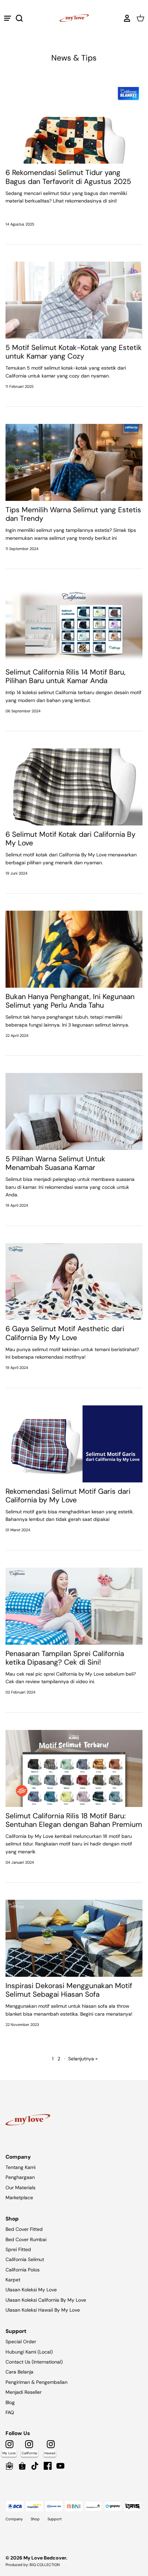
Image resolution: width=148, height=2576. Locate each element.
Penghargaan (20, 2177)
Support (55, 2519)
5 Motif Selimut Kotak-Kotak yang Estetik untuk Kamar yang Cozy (74, 352)
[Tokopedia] (9, 2466)
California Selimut (25, 2259)
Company (14, 2519)
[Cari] (23, 18)
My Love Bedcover (45, 2558)
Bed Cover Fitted (24, 2229)
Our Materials (20, 2188)
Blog (10, 2402)
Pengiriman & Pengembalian (36, 2382)
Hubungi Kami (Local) (29, 2352)
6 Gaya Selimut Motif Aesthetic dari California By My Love (65, 1333)
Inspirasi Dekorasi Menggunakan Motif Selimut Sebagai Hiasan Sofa (69, 1990)
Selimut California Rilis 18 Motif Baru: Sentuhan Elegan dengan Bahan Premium (74, 1820)
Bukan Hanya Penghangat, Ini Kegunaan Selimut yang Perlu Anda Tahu (70, 1001)
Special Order (21, 2342)
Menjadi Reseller (24, 2392)
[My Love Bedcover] (74, 18)
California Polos (23, 2270)
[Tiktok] (35, 2466)
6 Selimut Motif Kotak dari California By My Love (71, 839)
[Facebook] (48, 2466)
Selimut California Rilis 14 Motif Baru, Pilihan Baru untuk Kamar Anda (66, 676)
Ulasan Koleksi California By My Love (46, 2300)
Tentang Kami (20, 2167)
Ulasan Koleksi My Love (31, 2290)
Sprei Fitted (18, 2249)
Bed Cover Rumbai (26, 2239)
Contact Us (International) (34, 2362)
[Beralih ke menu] (8, 18)
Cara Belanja (19, 2372)
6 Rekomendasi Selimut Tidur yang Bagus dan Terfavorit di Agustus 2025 (68, 177)
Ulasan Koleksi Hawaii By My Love (43, 2310)
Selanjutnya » (83, 2059)
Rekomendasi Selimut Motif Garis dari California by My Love (68, 1496)
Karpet (13, 2280)
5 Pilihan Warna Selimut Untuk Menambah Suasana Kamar (55, 1163)
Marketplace (19, 2197)
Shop (35, 2519)
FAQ (10, 2412)
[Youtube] (60, 2466)
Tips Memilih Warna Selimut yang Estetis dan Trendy (73, 514)
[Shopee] (22, 2466)
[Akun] (125, 18)
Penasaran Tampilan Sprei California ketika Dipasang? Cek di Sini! (65, 1658)
